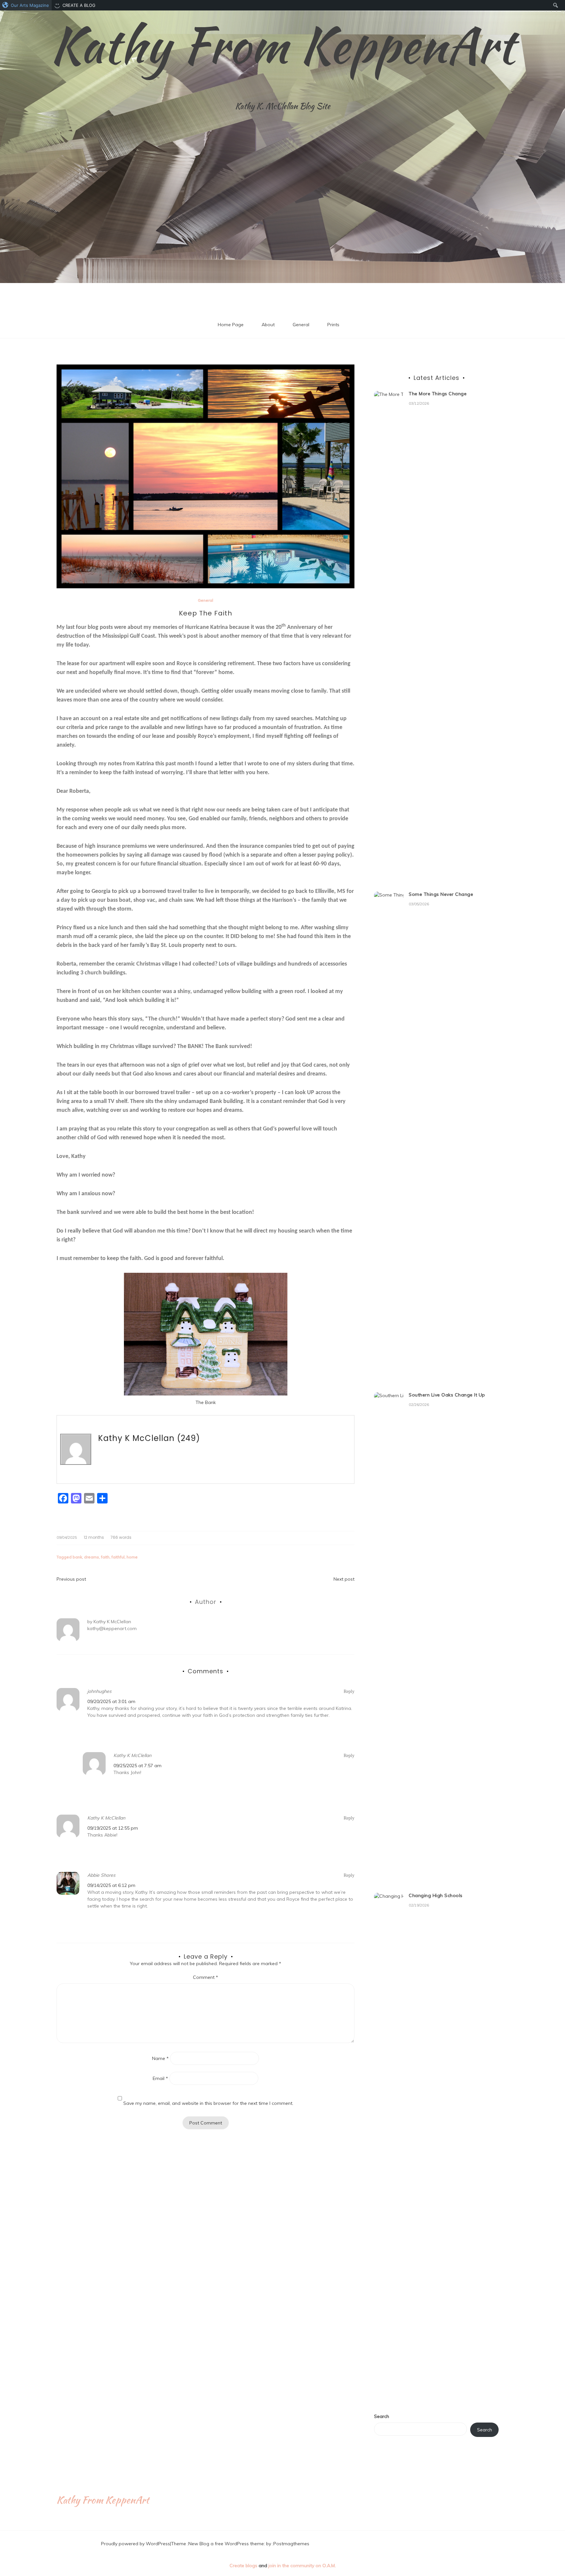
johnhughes (99, 1691)
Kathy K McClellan (136, 1438)
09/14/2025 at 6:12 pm (111, 1885)
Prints (333, 325)
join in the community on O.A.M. (302, 2566)
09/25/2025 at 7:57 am (137, 1766)
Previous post (71, 1579)
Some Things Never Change (441, 894)
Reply (349, 1691)
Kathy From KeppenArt (282, 45)
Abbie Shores (101, 1875)
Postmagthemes (291, 2544)
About (268, 325)
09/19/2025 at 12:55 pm (113, 1828)
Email (160, 2078)
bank (77, 1557)
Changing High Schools (436, 1895)
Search (382, 2416)
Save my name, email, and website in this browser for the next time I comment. (208, 2103)
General (301, 325)
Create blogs (243, 2566)
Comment (205, 1977)
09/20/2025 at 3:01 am (111, 1701)
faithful (118, 1557)
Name (160, 2058)
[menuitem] (26, 5)
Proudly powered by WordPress (136, 2544)
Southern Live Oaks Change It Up (447, 1395)
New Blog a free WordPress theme (226, 2544)
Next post (344, 1579)
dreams (92, 1557)
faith (105, 1557)
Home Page (231, 325)
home (132, 1557)
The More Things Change (438, 394)
